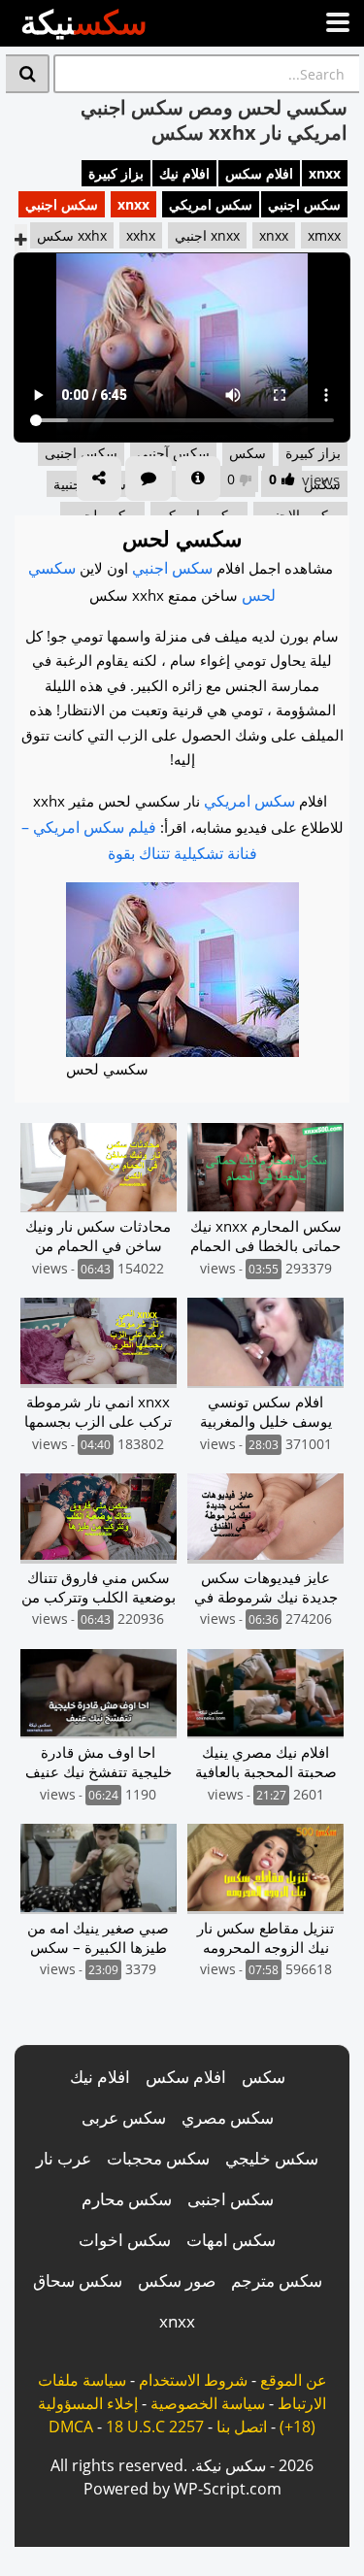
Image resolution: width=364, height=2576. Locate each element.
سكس (264, 2077)
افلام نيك (184, 173)
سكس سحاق (78, 2280)
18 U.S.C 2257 (155, 2427)
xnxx (325, 173)
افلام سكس (259, 173)
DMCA (71, 2427)
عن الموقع (294, 2380)
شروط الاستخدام (193, 2380)
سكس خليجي (272, 2158)
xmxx (324, 235)
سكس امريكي (211, 204)
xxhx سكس (72, 235)
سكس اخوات (125, 2240)
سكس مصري (228, 2117)
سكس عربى (124, 2117)
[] (28, 74)
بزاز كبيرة (116, 173)
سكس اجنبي (304, 204)
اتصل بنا (242, 2427)
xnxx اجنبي (207, 235)
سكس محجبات (158, 2158)
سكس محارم (127, 2199)
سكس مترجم (277, 2280)
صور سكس (177, 2280)
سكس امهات (231, 2240)
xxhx (141, 235)
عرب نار (64, 2158)
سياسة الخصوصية (208, 2403)
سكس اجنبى (231, 2199)
